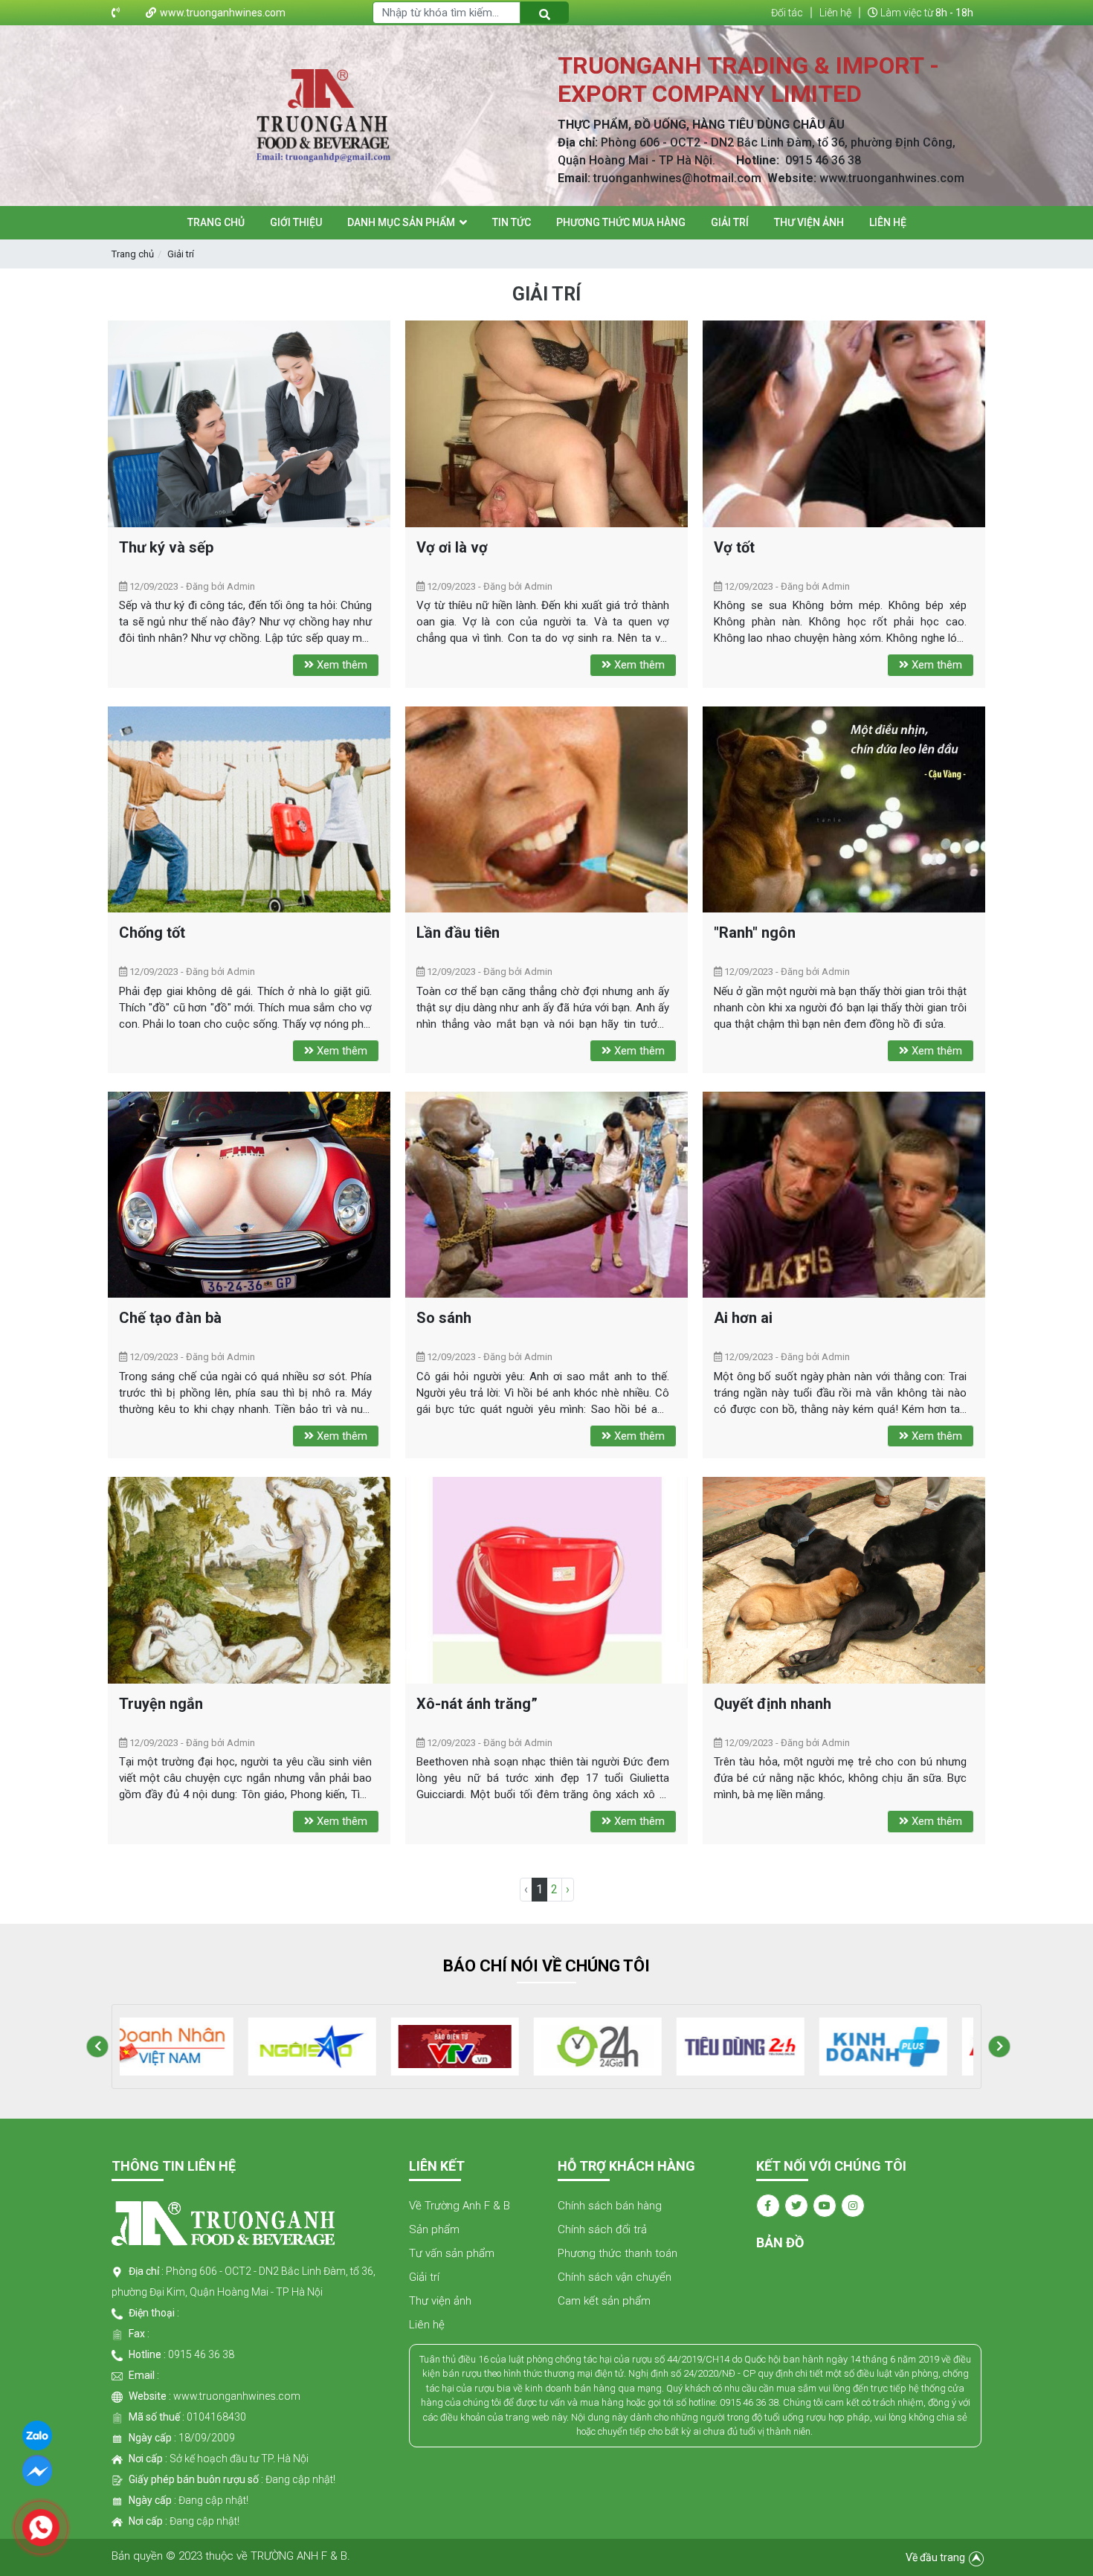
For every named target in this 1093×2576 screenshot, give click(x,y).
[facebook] (37, 2470)
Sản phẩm (434, 2229)
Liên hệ (427, 2325)
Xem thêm (341, 665)
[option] (191, 2047)
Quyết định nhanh (773, 1704)
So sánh (444, 1318)
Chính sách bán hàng (610, 2206)
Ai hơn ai (743, 1318)
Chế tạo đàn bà (170, 1318)
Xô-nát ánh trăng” (477, 1704)
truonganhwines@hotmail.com (677, 178)
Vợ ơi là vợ (452, 547)
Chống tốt (152, 933)
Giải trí (181, 254)
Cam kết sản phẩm (604, 2301)
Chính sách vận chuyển (615, 2277)
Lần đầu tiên (458, 933)
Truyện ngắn (161, 1704)
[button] (97, 2047)
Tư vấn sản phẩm (452, 2253)
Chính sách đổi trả (602, 2229)
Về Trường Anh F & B (460, 2206)
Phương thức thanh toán (618, 2253)
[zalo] (37, 2434)
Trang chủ (133, 254)
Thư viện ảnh (440, 2301)
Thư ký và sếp (166, 547)
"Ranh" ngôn (755, 933)
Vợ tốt (734, 547)
